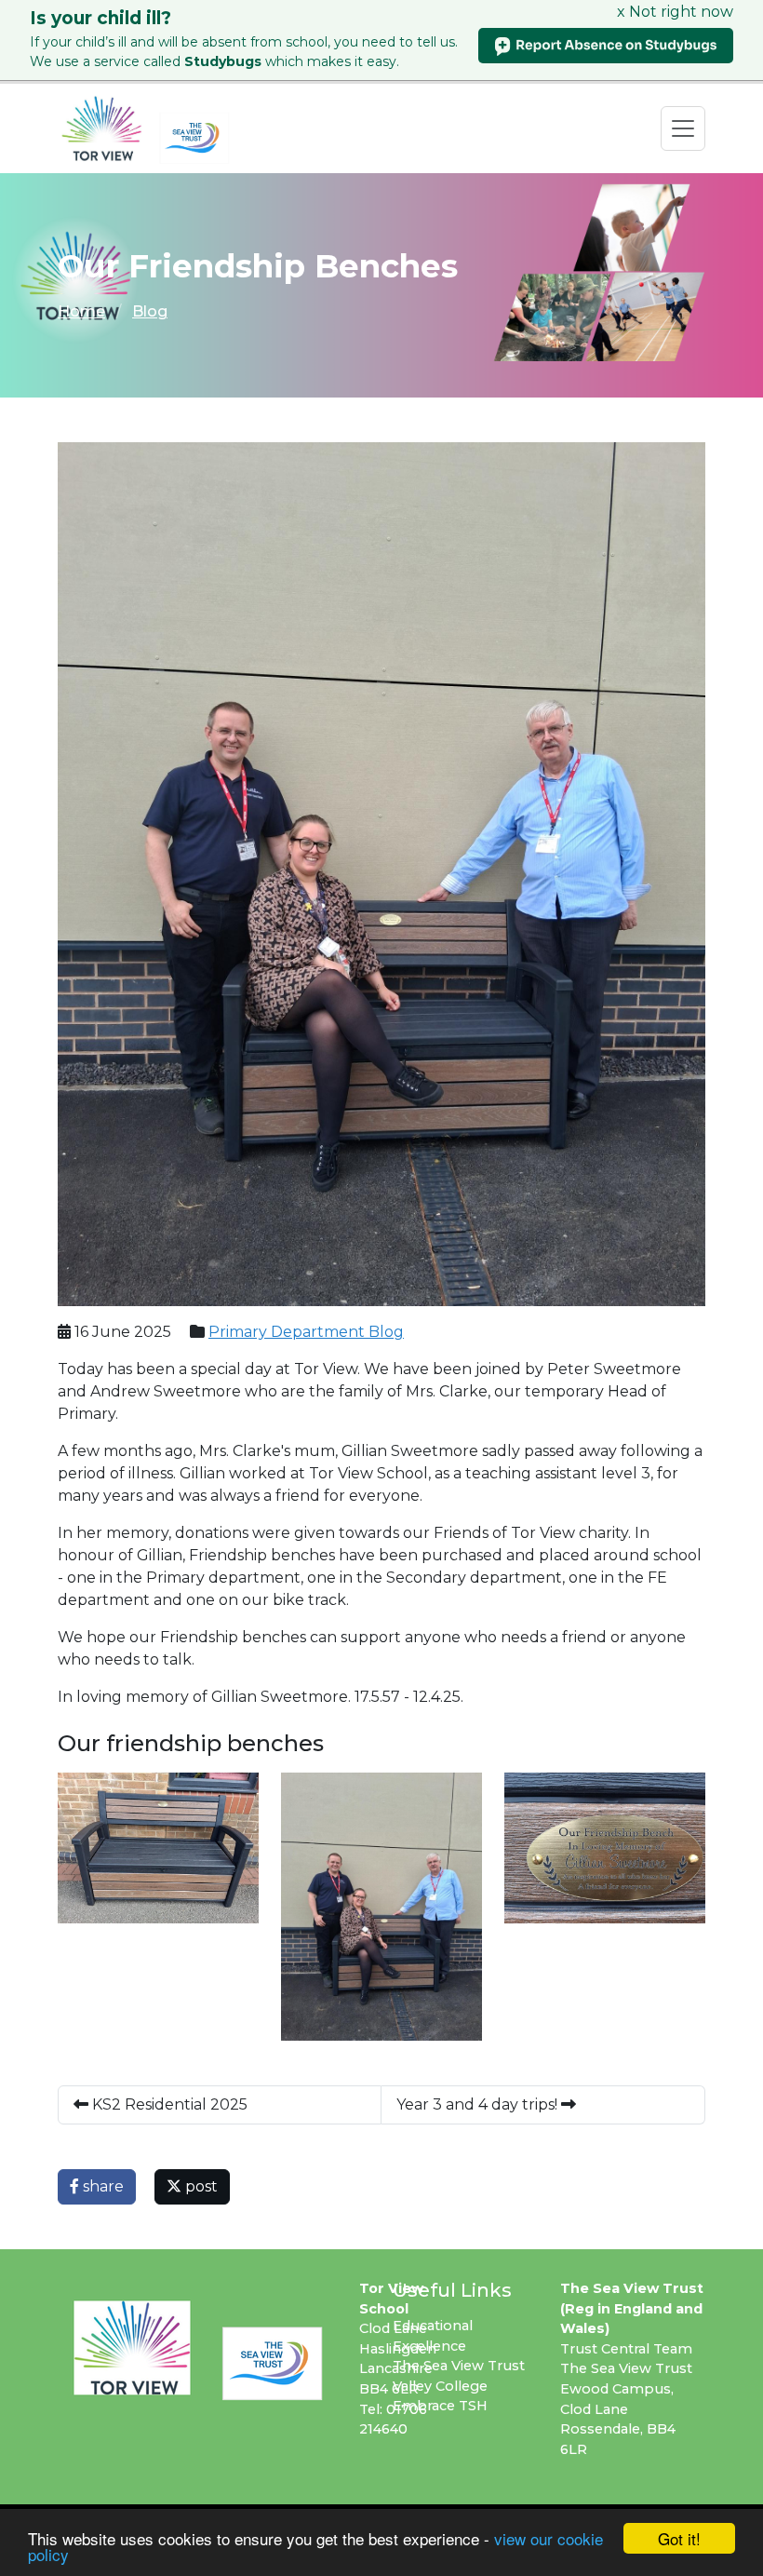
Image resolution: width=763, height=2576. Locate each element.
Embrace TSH (440, 2406)
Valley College (440, 2386)
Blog (150, 311)
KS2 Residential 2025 (168, 2104)
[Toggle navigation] (683, 128)
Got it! (679, 2538)
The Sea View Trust (459, 2366)
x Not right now (675, 12)
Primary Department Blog (306, 1332)
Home (81, 311)
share (101, 2186)
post (200, 2186)
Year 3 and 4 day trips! (479, 2104)
